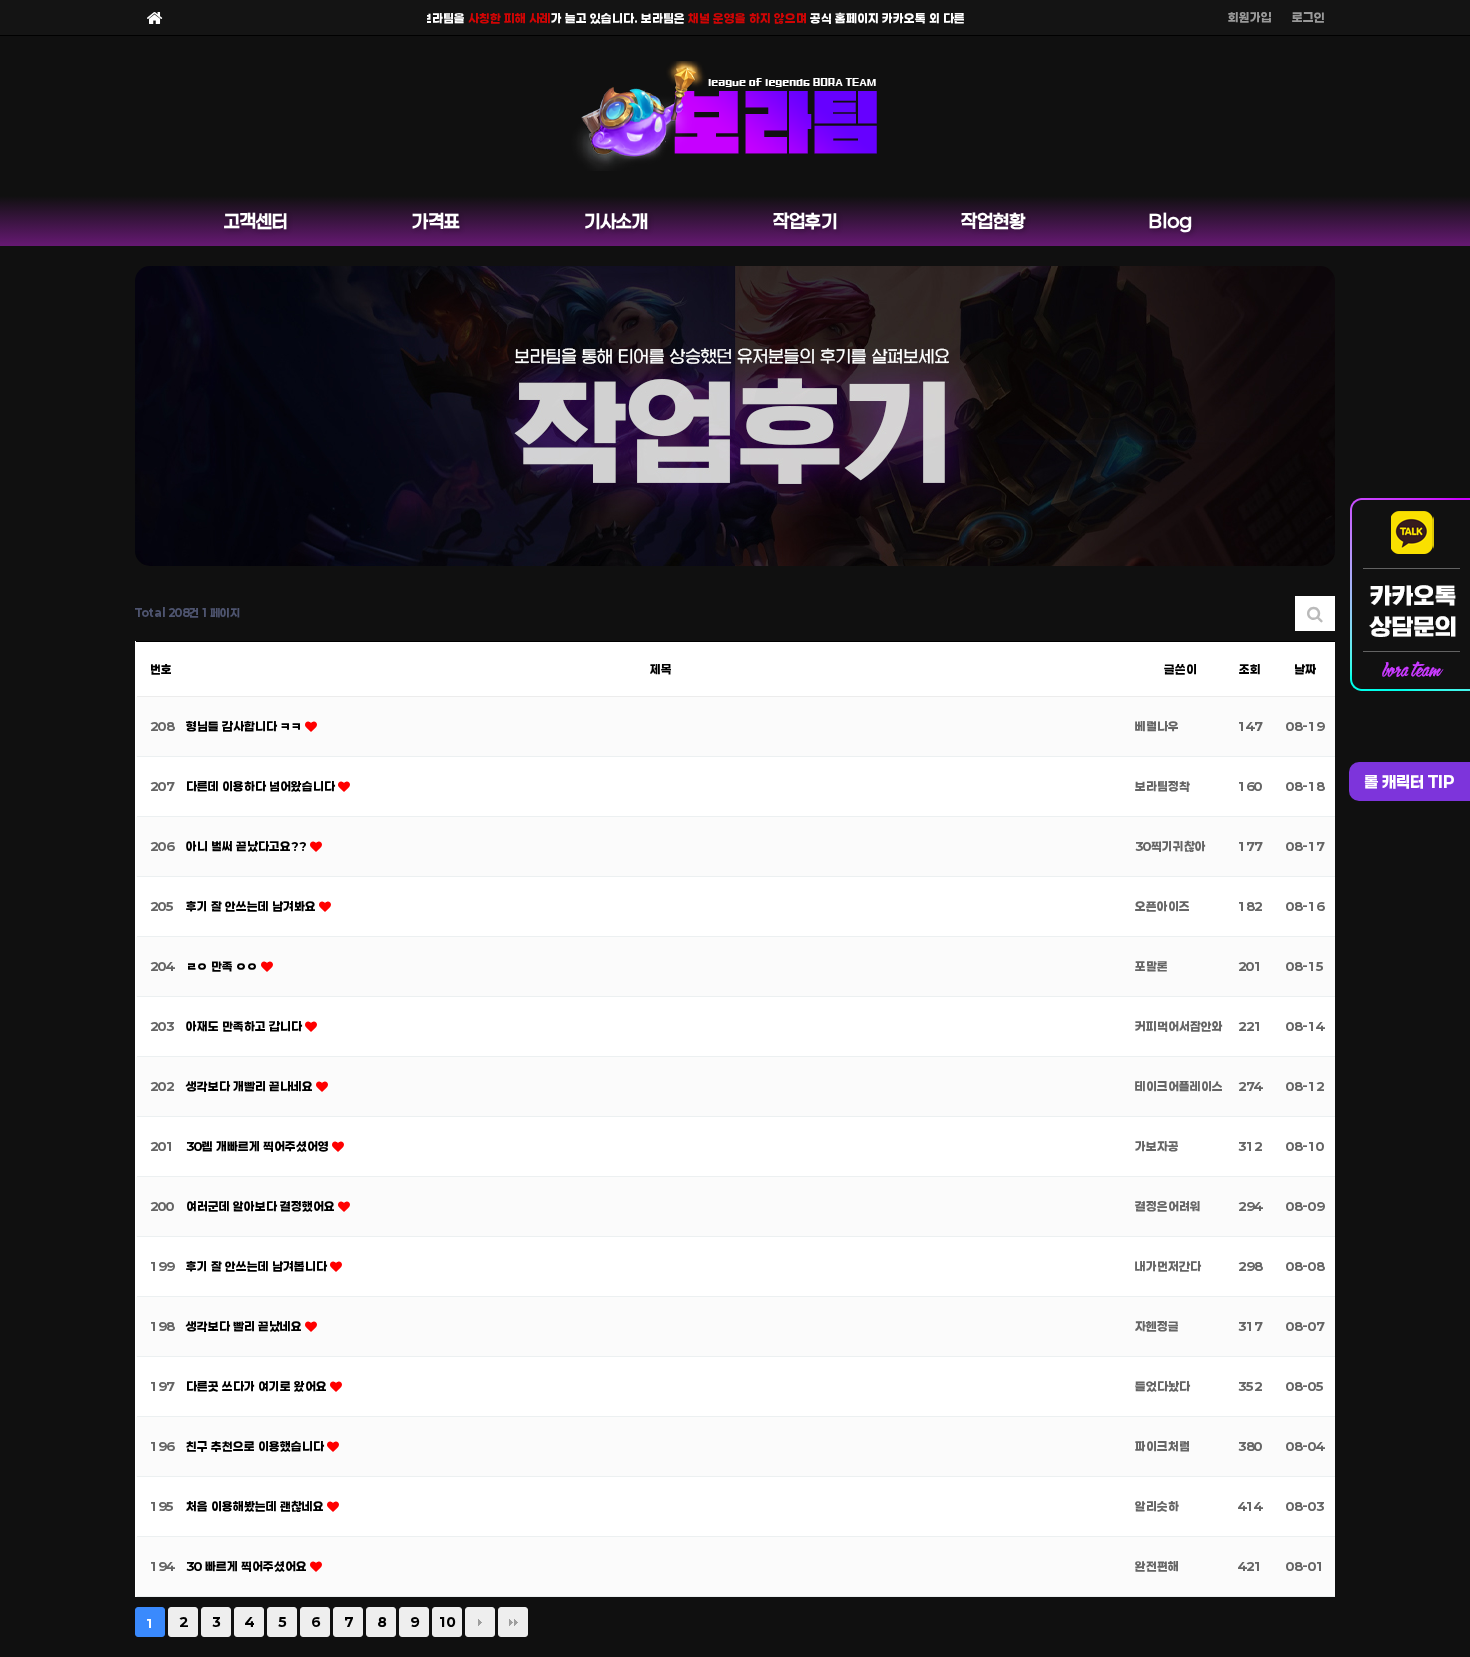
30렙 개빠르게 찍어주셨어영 (259, 1146)
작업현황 (993, 221)
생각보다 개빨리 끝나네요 (251, 1086)
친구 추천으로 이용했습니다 (256, 1446)
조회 (1250, 669)
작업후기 (805, 221)
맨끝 (513, 1622)
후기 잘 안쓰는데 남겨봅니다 (258, 1266)
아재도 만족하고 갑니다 (245, 1026)
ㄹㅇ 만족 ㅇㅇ (223, 966)
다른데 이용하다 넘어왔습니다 (262, 786)
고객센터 (256, 221)
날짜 (1305, 669)
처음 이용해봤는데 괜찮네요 (256, 1506)
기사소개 (616, 221)
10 (447, 1622)
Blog (1170, 221)
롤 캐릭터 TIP (1409, 781)
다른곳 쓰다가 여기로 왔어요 (258, 1386)
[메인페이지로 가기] (155, 17)
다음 (480, 1622)
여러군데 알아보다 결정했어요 (262, 1206)
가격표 (436, 221)
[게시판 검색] (1315, 613)
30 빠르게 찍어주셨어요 (248, 1566)
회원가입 (1250, 17)
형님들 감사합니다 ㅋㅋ (245, 726)
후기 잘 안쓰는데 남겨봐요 (252, 906)
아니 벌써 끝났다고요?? (248, 846)
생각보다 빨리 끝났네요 (245, 1326)
